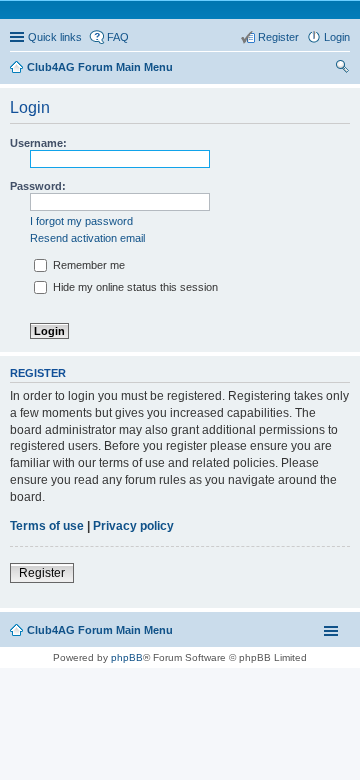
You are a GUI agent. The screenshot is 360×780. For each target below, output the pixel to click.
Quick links (55, 37)
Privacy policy (133, 526)
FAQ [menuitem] (118, 37)
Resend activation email (87, 238)
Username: (38, 143)
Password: (38, 186)
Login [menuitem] (337, 37)
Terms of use (47, 526)
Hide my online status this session (134, 287)
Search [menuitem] (342, 69)
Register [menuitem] (278, 37)
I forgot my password (81, 221)
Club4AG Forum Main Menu (100, 630)
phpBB (127, 657)
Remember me (87, 265)
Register (42, 573)
